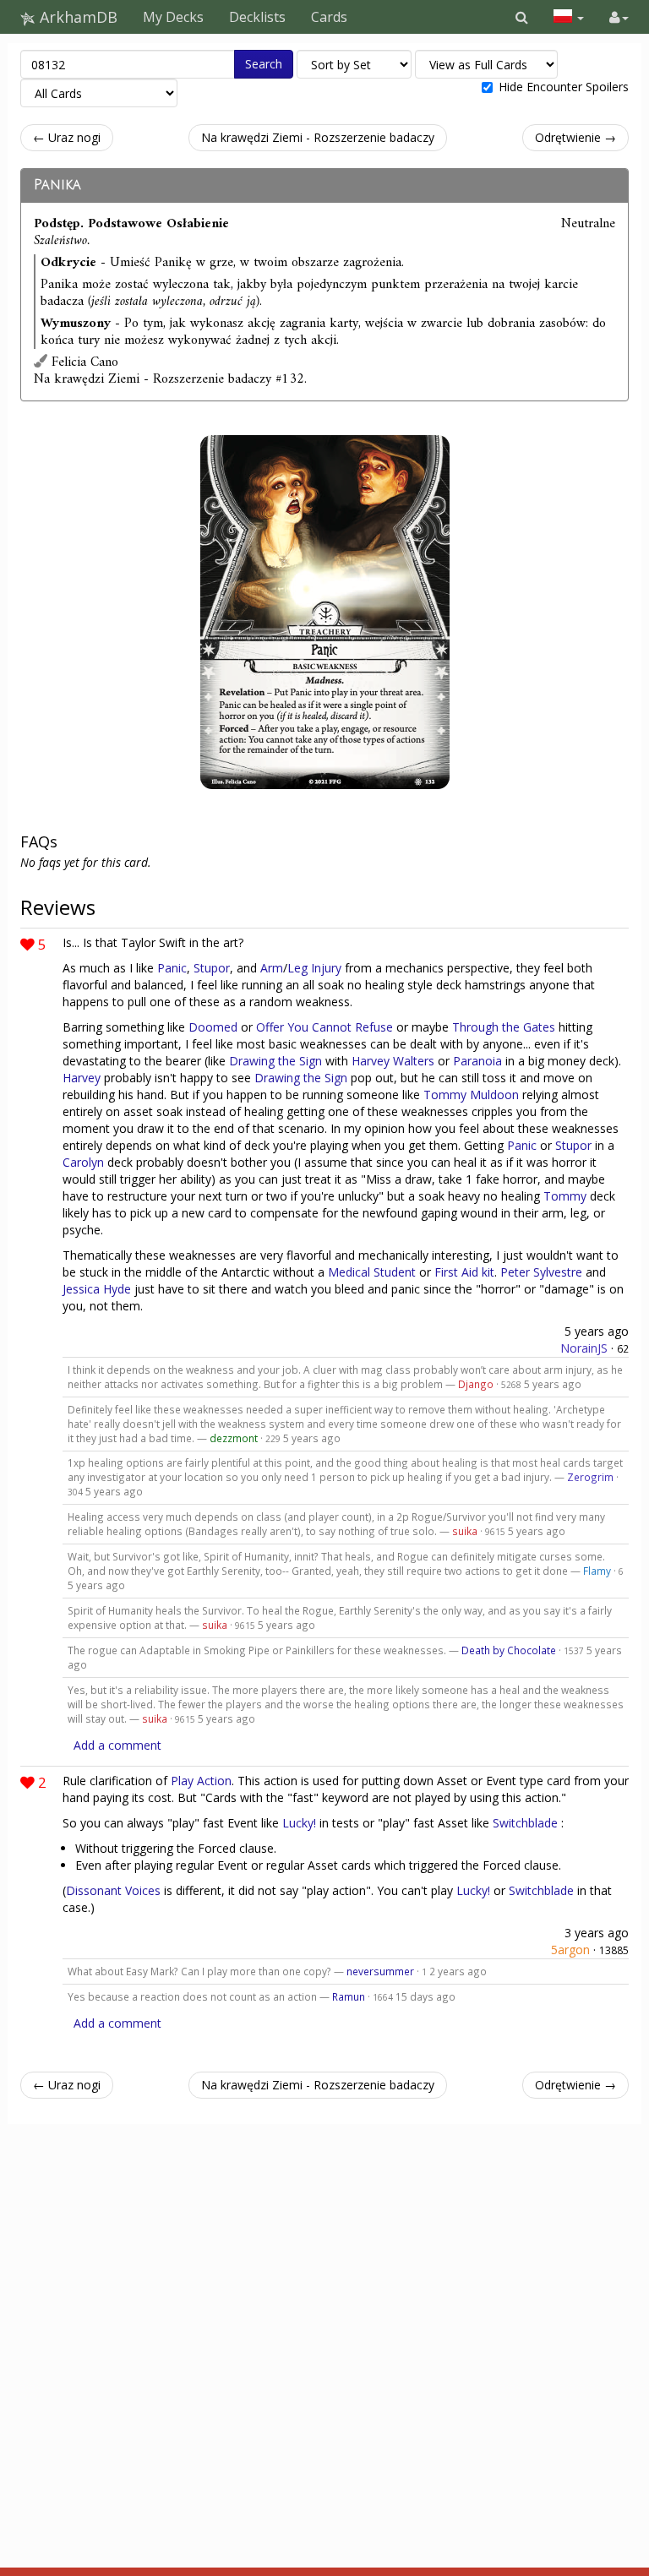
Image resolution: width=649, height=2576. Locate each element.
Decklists (257, 17)
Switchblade (525, 1823)
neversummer (380, 1971)
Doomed (213, 1027)
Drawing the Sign (275, 1061)
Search (264, 64)
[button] (522, 17)
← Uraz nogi (67, 137)
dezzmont (234, 1438)
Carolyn (83, 1162)
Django (476, 1384)
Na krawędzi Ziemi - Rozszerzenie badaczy (318, 137)
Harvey (82, 1078)
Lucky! (299, 1823)
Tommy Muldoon (471, 1095)
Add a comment (117, 1745)
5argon (570, 1950)
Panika (57, 185)
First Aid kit (464, 1272)
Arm (272, 968)
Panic (172, 968)
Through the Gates (504, 1027)
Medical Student (372, 1272)
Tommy (565, 1196)
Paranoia (477, 1061)
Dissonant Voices (113, 1890)
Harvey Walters (393, 1061)
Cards (329, 17)
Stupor (212, 968)
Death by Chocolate (509, 1650)
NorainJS (584, 1348)
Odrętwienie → (575, 137)
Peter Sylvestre (541, 1272)
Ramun (349, 1996)
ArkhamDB (76, 17)
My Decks (173, 17)
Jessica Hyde (97, 1289)
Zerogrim (590, 1477)
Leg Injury (314, 968)
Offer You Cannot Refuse (324, 1027)
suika (465, 1531)
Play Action (201, 1781)
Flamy (597, 1571)
